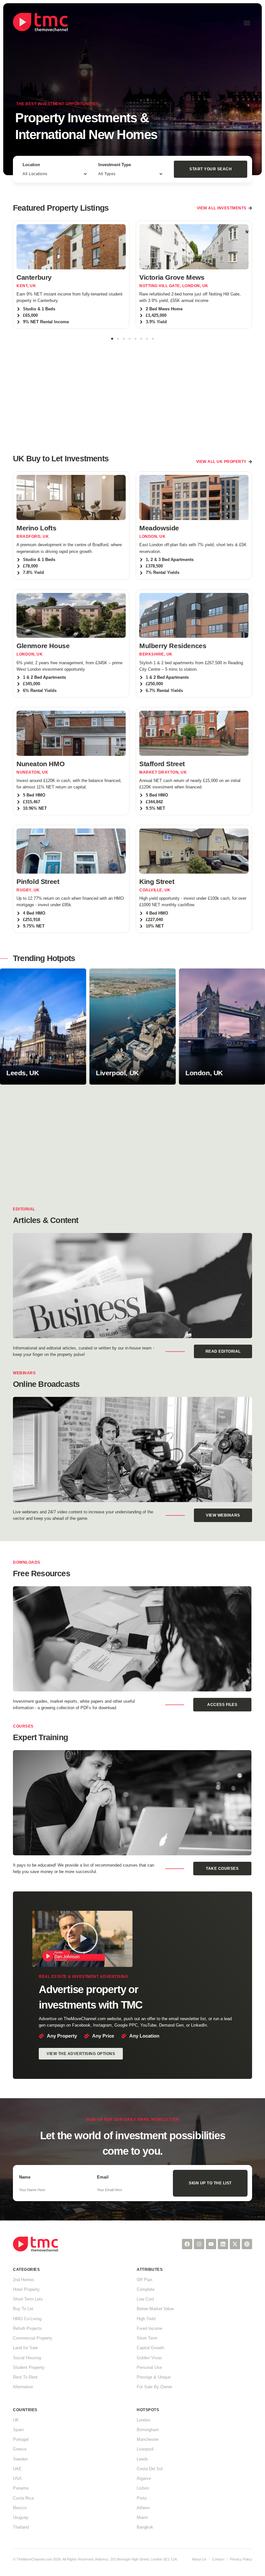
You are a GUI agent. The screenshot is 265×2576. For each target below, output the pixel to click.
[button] (247, 23)
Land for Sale (25, 2348)
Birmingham (148, 2430)
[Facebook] (187, 2244)
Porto (142, 2498)
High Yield (146, 2319)
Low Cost (145, 2299)
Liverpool (145, 2449)
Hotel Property (26, 2289)
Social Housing (27, 2358)
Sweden (20, 2459)
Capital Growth (150, 2348)
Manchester (148, 2439)
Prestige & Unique (154, 2377)
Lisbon (143, 2488)
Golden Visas (149, 2358)
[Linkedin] (223, 2244)
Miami (142, 2517)
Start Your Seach (211, 169)
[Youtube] (211, 2244)
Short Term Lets (28, 2299)
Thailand (21, 2527)
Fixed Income (149, 2328)
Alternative (23, 2387)
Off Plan (144, 2280)
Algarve (144, 2478)
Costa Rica (23, 2498)
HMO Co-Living (27, 2319)
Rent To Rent (25, 2377)
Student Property (29, 2367)
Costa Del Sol (150, 2469)
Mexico (20, 2508)
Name (25, 2177)
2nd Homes (24, 2280)
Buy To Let (23, 2309)
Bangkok (145, 2527)
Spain (18, 2430)
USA (17, 2478)
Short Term (147, 2338)
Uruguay (21, 2517)
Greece (20, 2449)
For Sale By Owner (154, 2387)
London (143, 2420)
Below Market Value (155, 2309)
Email (103, 2177)
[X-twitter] (235, 2244)
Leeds (142, 2459)
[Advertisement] (132, 393)
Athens (143, 2508)
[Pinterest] (247, 2244)
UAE (17, 2469)
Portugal (21, 2439)
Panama (21, 2488)
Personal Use (149, 2367)
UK (16, 2420)
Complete (146, 2289)
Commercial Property (33, 2338)
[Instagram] (199, 2244)
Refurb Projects (27, 2328)
